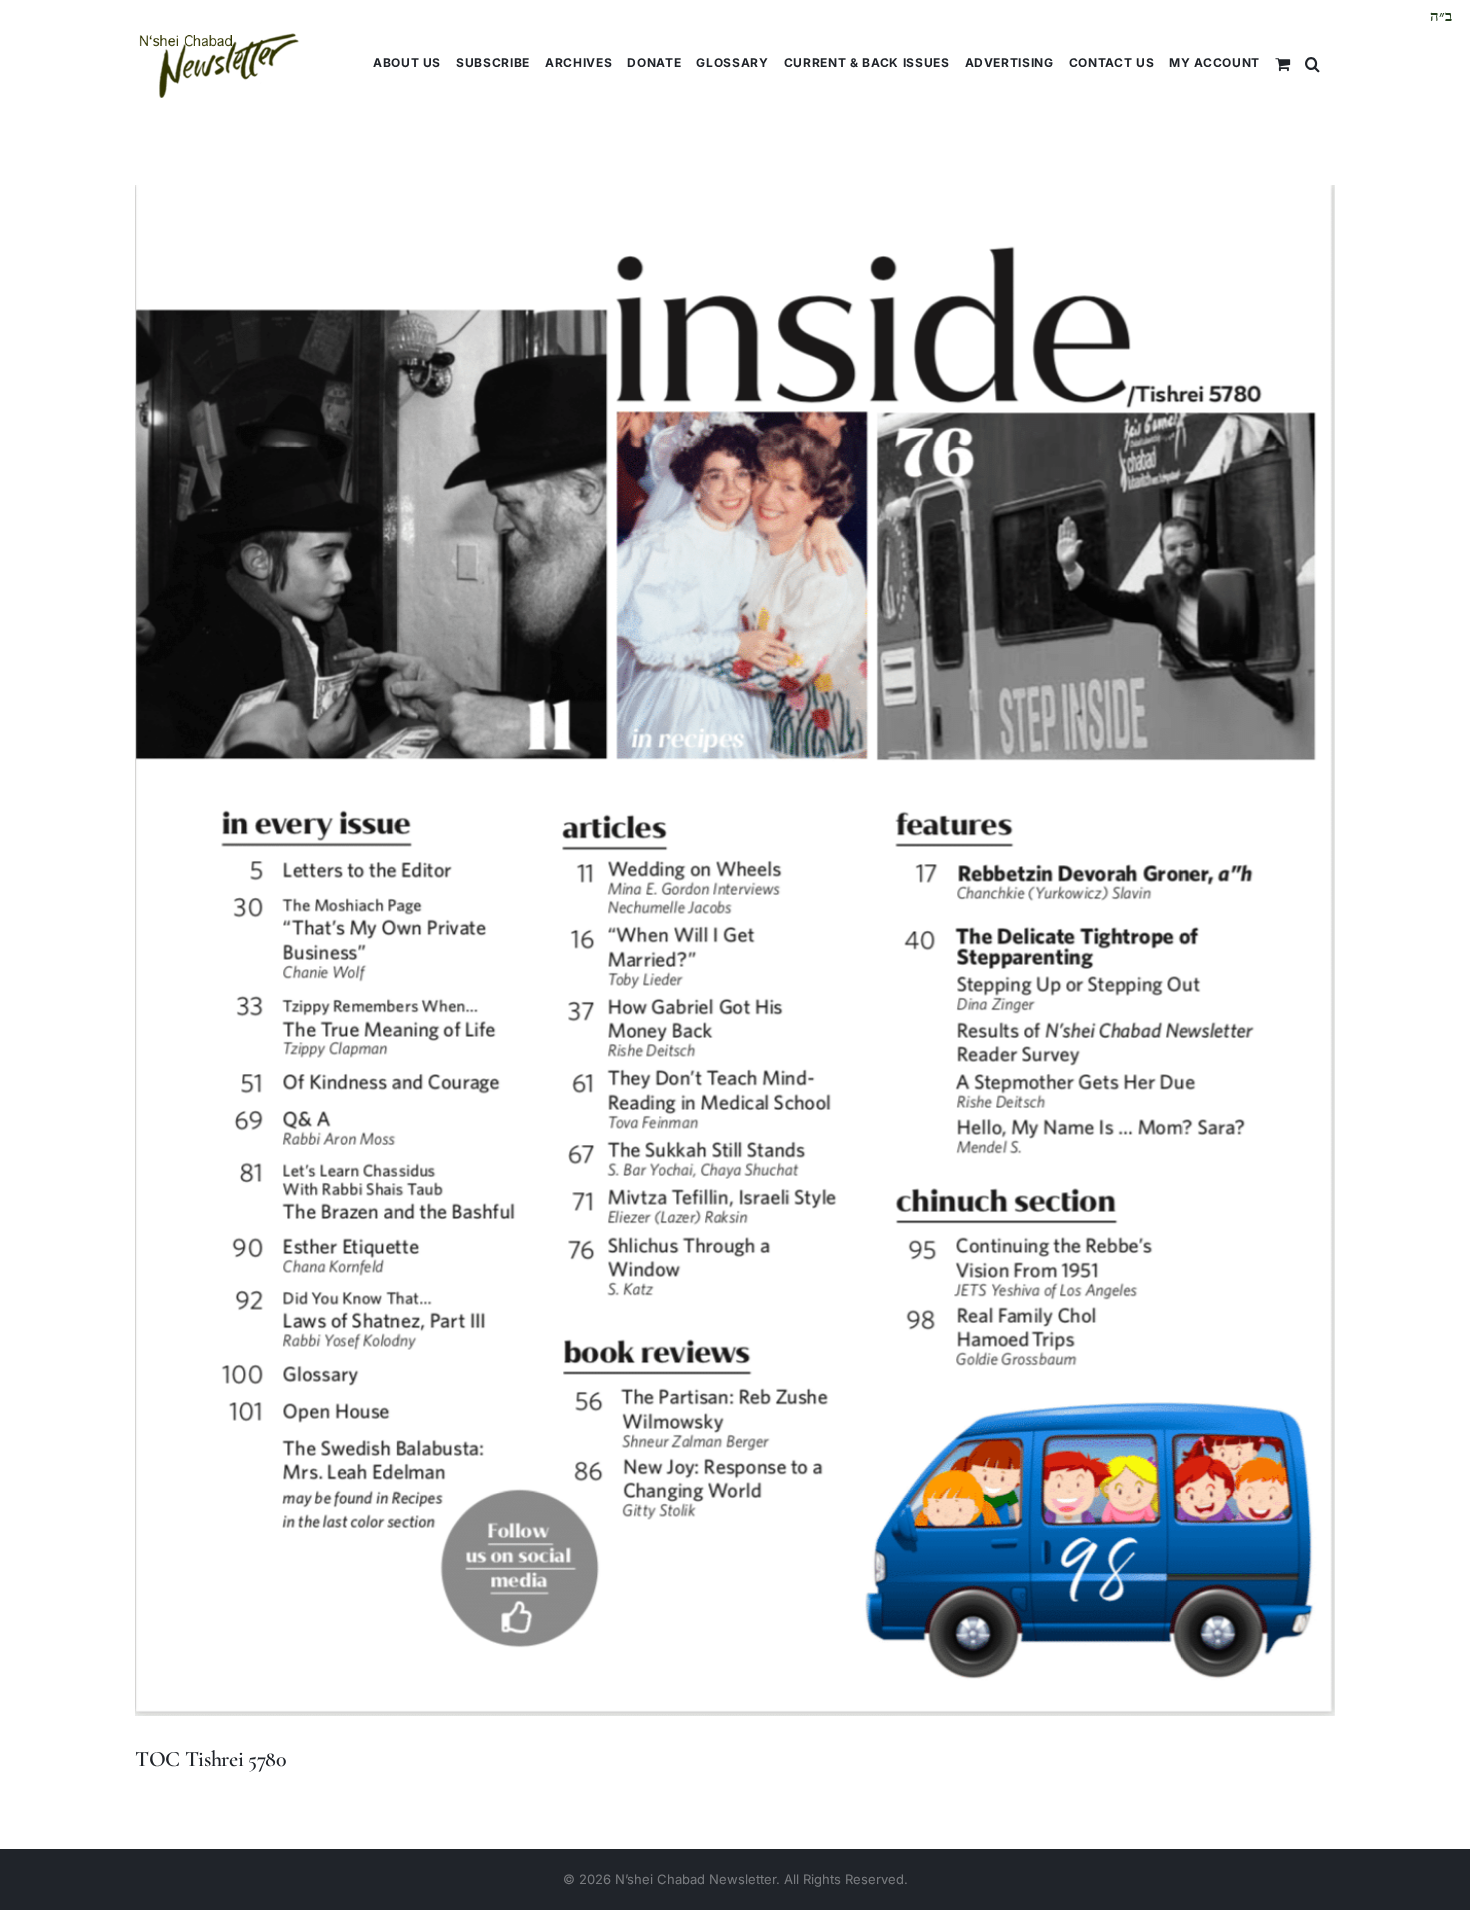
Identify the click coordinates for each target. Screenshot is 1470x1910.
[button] (1312, 62)
